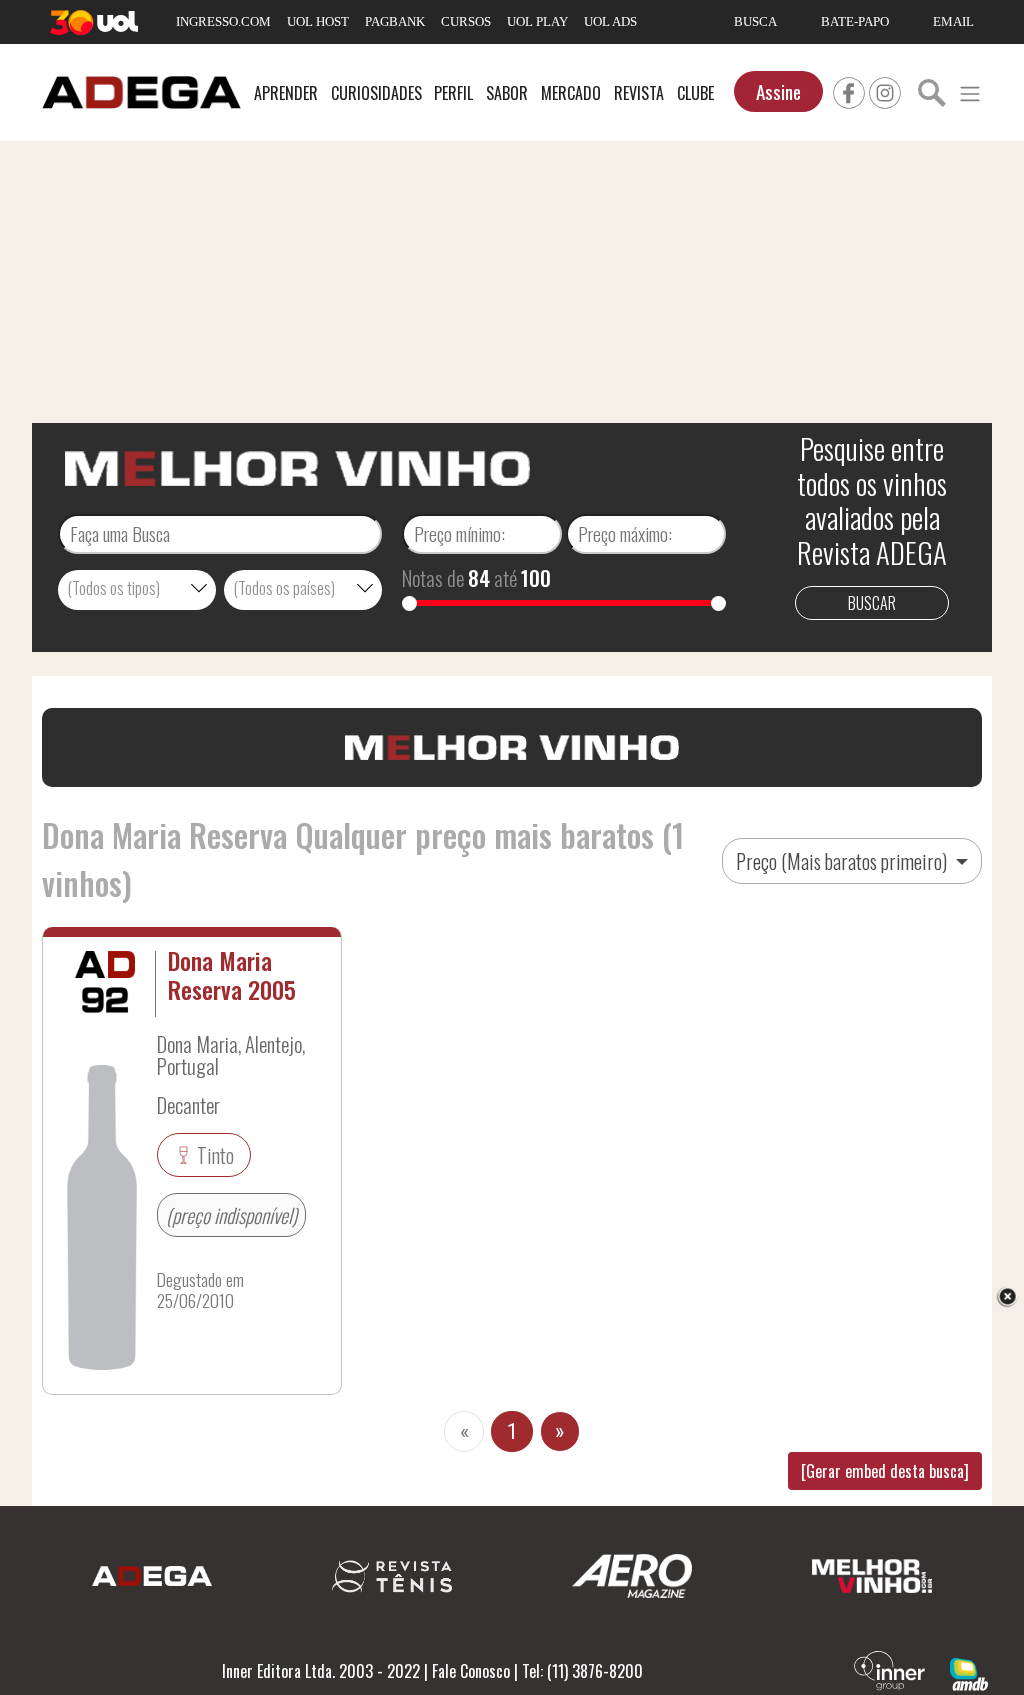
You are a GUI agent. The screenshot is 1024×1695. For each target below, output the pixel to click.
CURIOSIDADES (376, 93)
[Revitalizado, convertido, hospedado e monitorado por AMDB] (969, 1672)
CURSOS (466, 21)
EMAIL (953, 21)
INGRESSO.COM (223, 21)
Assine (778, 91)
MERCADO (571, 93)
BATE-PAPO (855, 21)
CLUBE (695, 93)
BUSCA (755, 21)
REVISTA (639, 93)
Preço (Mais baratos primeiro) (843, 861)
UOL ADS (610, 21)
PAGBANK (395, 21)
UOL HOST (318, 21)
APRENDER (286, 93)
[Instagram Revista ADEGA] (885, 90)
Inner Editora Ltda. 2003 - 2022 (321, 1671)
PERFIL (453, 93)
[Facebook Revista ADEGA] (849, 90)
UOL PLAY (537, 21)
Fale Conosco (471, 1671)
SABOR (507, 93)
